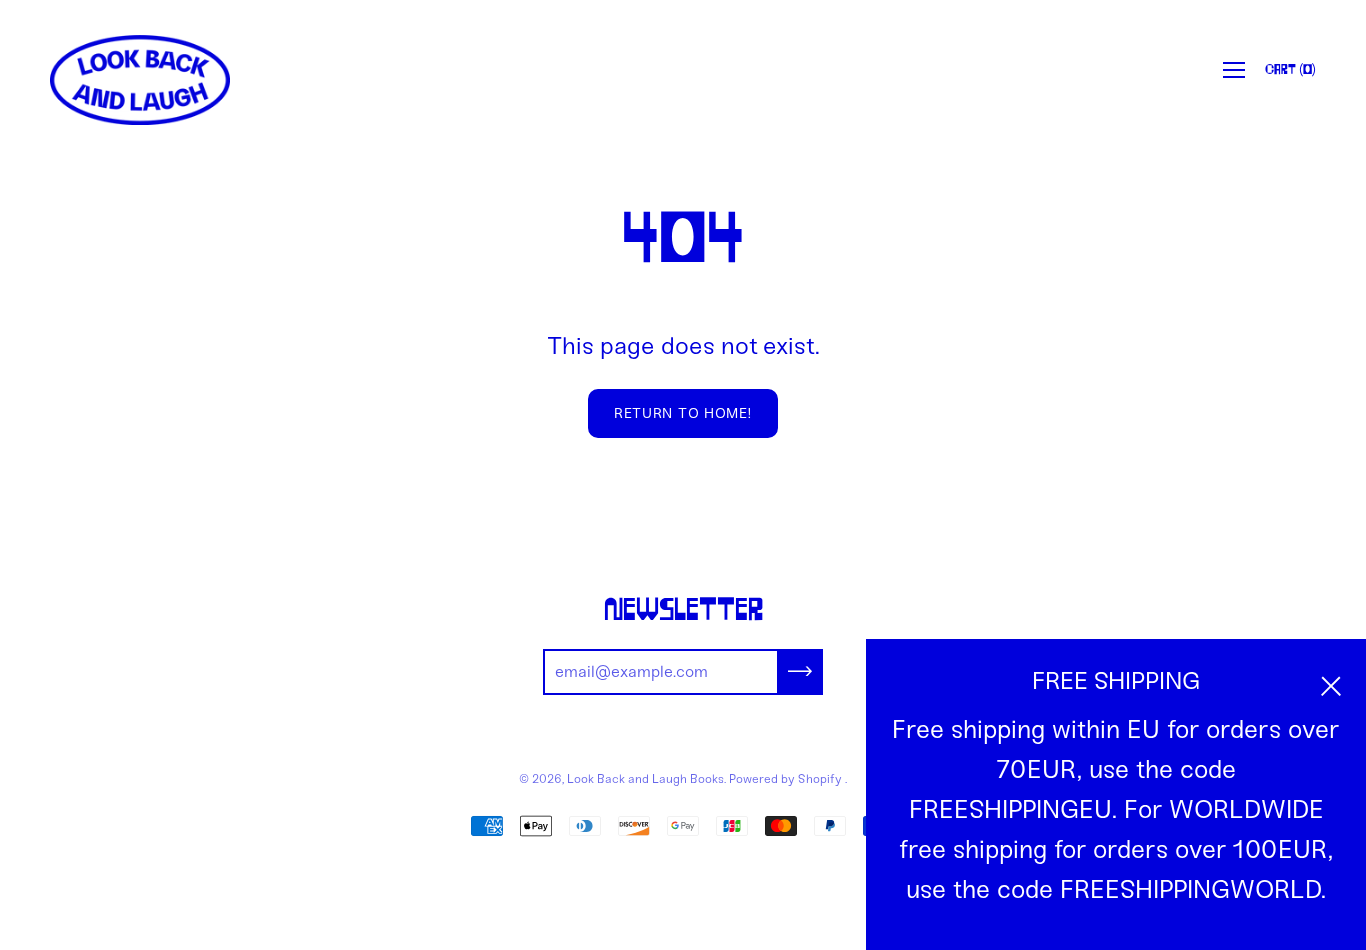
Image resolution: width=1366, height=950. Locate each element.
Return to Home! (683, 413)
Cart (1290, 70)
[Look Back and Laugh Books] (140, 80)
